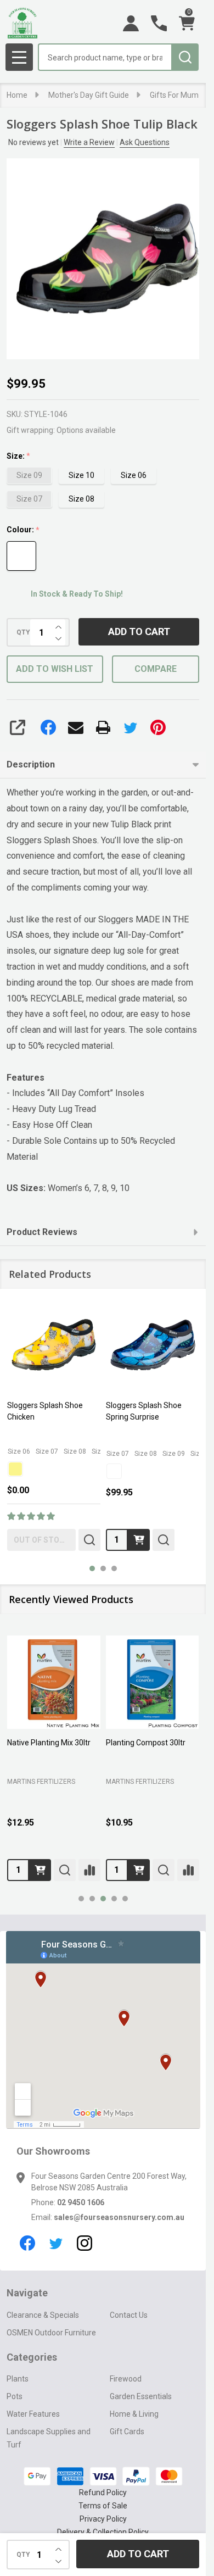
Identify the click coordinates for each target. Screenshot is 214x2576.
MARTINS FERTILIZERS (71, 1782)
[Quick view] (89, 1540)
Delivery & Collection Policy (103, 2532)
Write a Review (89, 142)
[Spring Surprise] (114, 1471)
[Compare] (21, 1870)
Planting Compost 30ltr (77, 1743)
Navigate (27, 2293)
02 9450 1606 (81, 2202)
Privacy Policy (103, 2519)
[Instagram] (85, 2243)
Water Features (33, 2414)
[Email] (76, 727)
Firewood (126, 2379)
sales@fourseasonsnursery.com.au (119, 2217)
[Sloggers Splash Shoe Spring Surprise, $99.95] (153, 1345)
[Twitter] (131, 727)
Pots (15, 2396)
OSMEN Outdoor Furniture (51, 2333)
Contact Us (129, 2315)
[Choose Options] (139, 1540)
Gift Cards (127, 2432)
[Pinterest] (158, 727)
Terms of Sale (103, 2506)
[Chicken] (15, 1469)
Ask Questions (145, 142)
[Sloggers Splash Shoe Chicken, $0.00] (54, 1345)
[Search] (185, 57)
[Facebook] (48, 727)
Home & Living (134, 2414)
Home (17, 95)
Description (31, 764)
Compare (156, 669)
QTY (23, 632)
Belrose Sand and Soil (175, 1779)
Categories (32, 2357)
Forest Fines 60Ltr (167, 1743)
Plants (18, 2379)
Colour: (23, 530)
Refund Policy (103, 2492)
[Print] (103, 727)
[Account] (131, 23)
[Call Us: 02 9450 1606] (159, 23)
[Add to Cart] (70, 1870)
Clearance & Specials (43, 2315)
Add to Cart (139, 632)
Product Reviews (42, 1232)
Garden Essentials (141, 2396)
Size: (19, 456)
